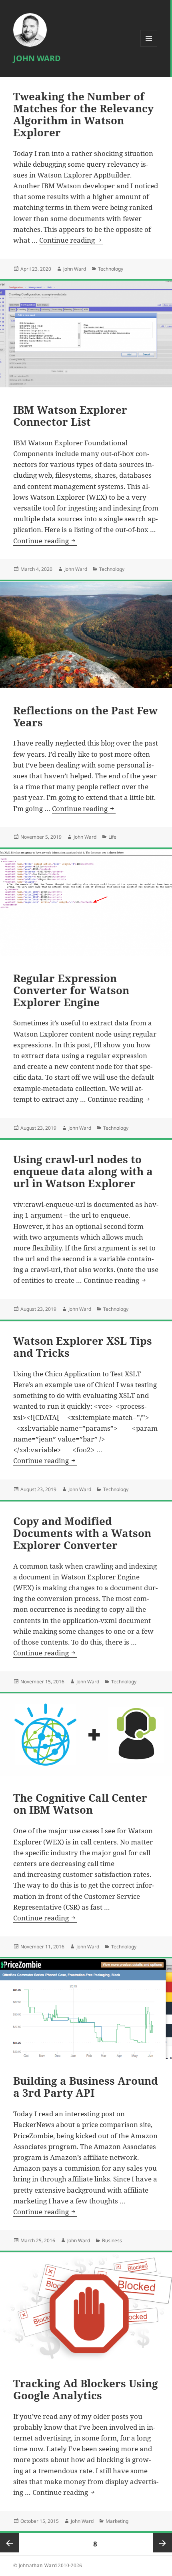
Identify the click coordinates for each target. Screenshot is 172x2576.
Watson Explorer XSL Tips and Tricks (83, 1347)
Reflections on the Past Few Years (85, 716)
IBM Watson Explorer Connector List (70, 416)
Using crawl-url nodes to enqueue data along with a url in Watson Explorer (83, 1171)
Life (112, 837)
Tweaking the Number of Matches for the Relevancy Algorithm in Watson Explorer (83, 114)
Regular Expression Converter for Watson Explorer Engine (71, 990)
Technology (111, 269)
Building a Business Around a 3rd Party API (86, 2087)
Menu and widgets (149, 47)
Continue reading (71, 240)
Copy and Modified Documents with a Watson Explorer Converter (82, 1533)
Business (112, 2240)
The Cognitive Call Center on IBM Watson (80, 1804)
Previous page (10, 2543)
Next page (162, 2543)
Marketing (117, 2521)
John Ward (37, 58)
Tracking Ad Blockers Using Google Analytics (86, 2389)
